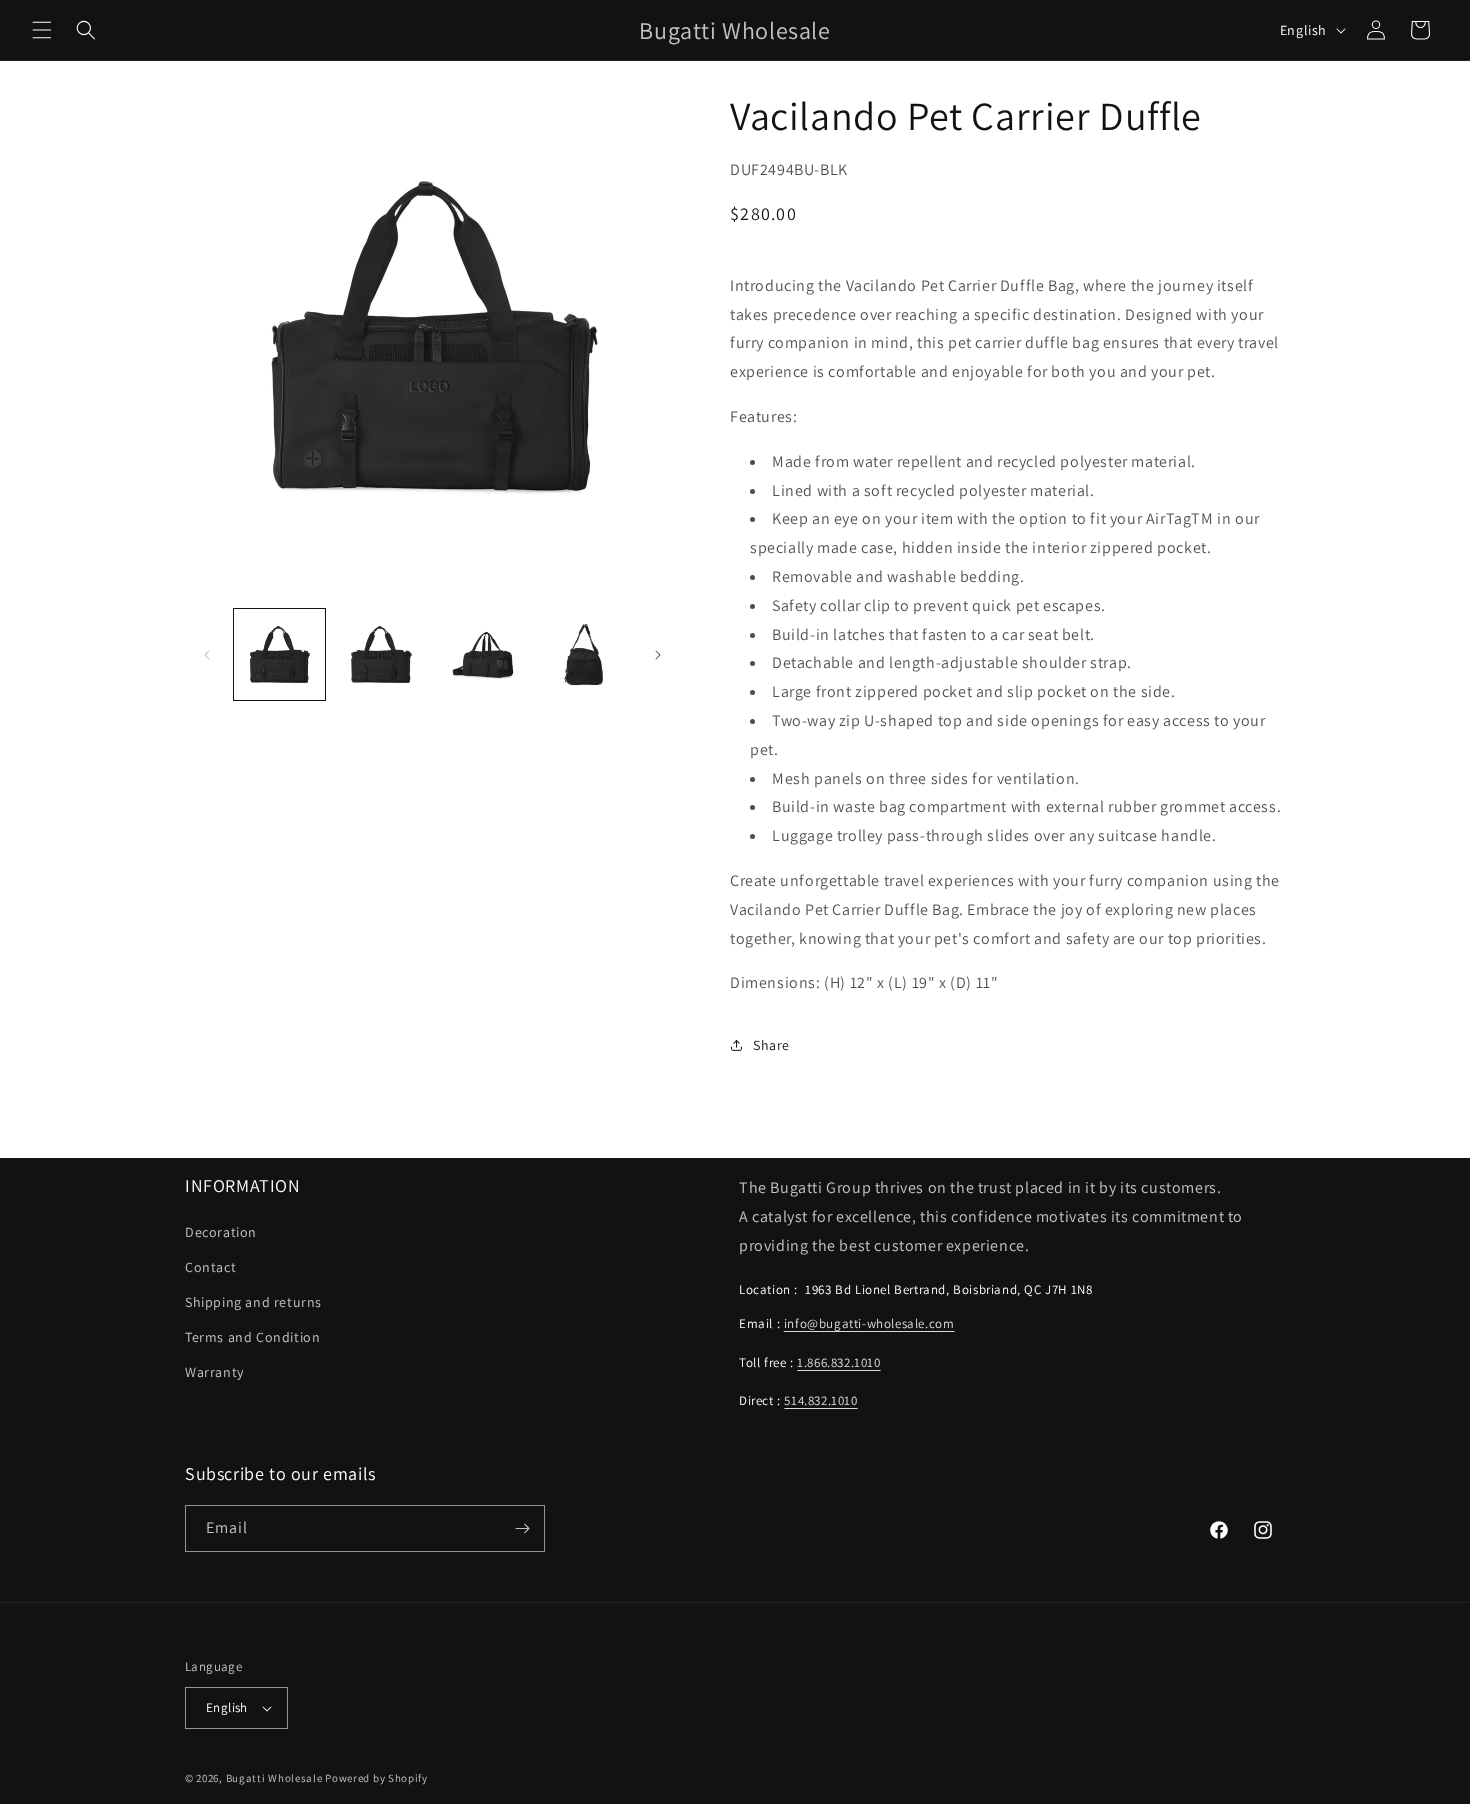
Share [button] (771, 1045)
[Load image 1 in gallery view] (279, 654)
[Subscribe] (522, 1528)
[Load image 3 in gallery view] (482, 654)
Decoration (221, 1232)
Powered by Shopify (376, 1778)
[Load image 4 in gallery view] (583, 654)
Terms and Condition (252, 1337)
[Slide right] (658, 655)
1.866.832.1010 (838, 1362)
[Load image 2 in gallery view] (380, 654)
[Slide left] (207, 655)
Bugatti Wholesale (274, 1778)
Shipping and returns (253, 1302)
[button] (42, 30)
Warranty (214, 1372)
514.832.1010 (820, 1400)
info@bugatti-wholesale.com (869, 1323)
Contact (210, 1267)
